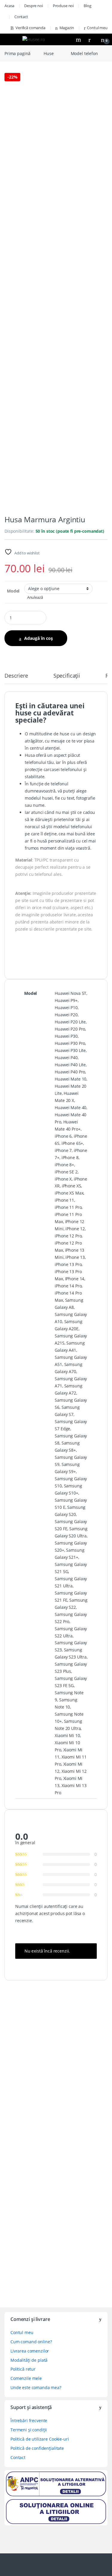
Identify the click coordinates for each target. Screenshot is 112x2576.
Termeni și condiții (29, 2430)
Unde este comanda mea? (36, 2387)
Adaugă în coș (39, 638)
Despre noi (34, 6)
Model (13, 591)
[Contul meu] (92, 39)
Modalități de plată (29, 2360)
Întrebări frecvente (29, 2421)
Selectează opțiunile (41, 2095)
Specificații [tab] (67, 676)
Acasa (9, 6)
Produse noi (63, 6)
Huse (49, 53)
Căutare (79, 40)
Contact (21, 17)
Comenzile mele (26, 2378)
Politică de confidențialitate (37, 2448)
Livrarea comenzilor (30, 2351)
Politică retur (23, 2369)
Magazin (67, 28)
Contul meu (97, 28)
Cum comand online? (31, 2342)
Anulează (35, 597)
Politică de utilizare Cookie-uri (40, 2439)
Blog (87, 6)
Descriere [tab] (16, 676)
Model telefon (84, 53)
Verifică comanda (30, 28)
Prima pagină (17, 53)
